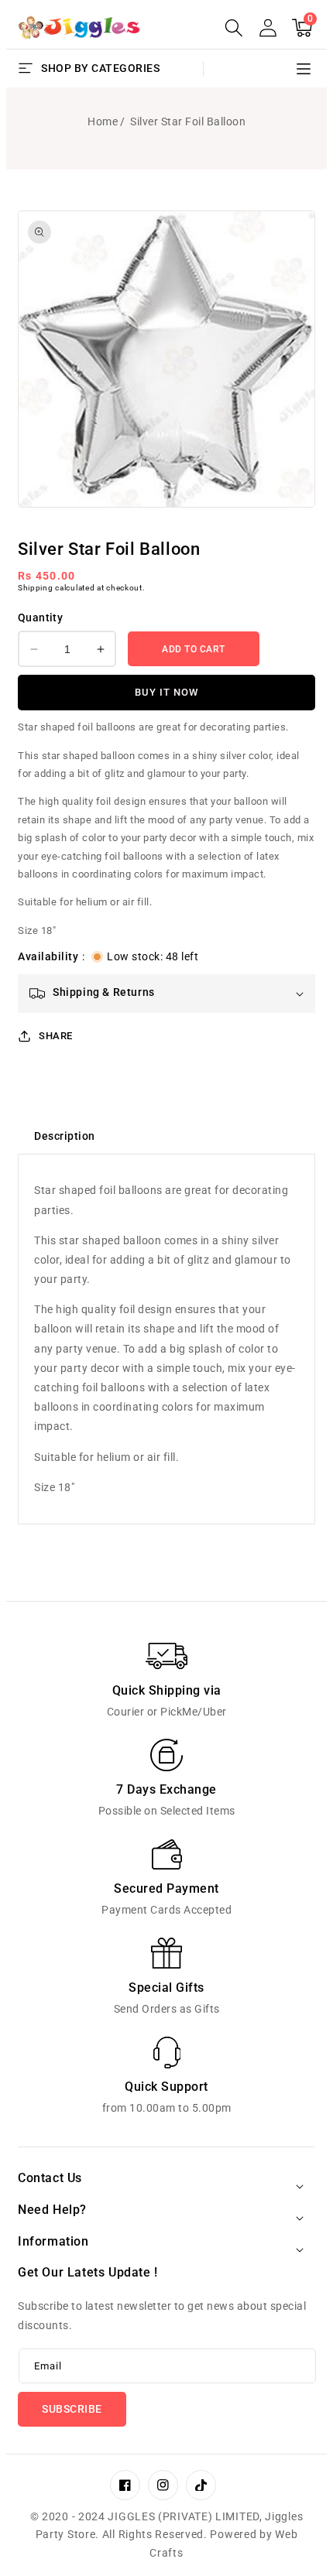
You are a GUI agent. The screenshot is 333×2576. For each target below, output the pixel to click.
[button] (234, 28)
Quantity (40, 617)
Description (65, 1136)
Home (103, 121)
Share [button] (56, 1036)
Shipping (36, 588)
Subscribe (72, 2409)
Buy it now (166, 692)
